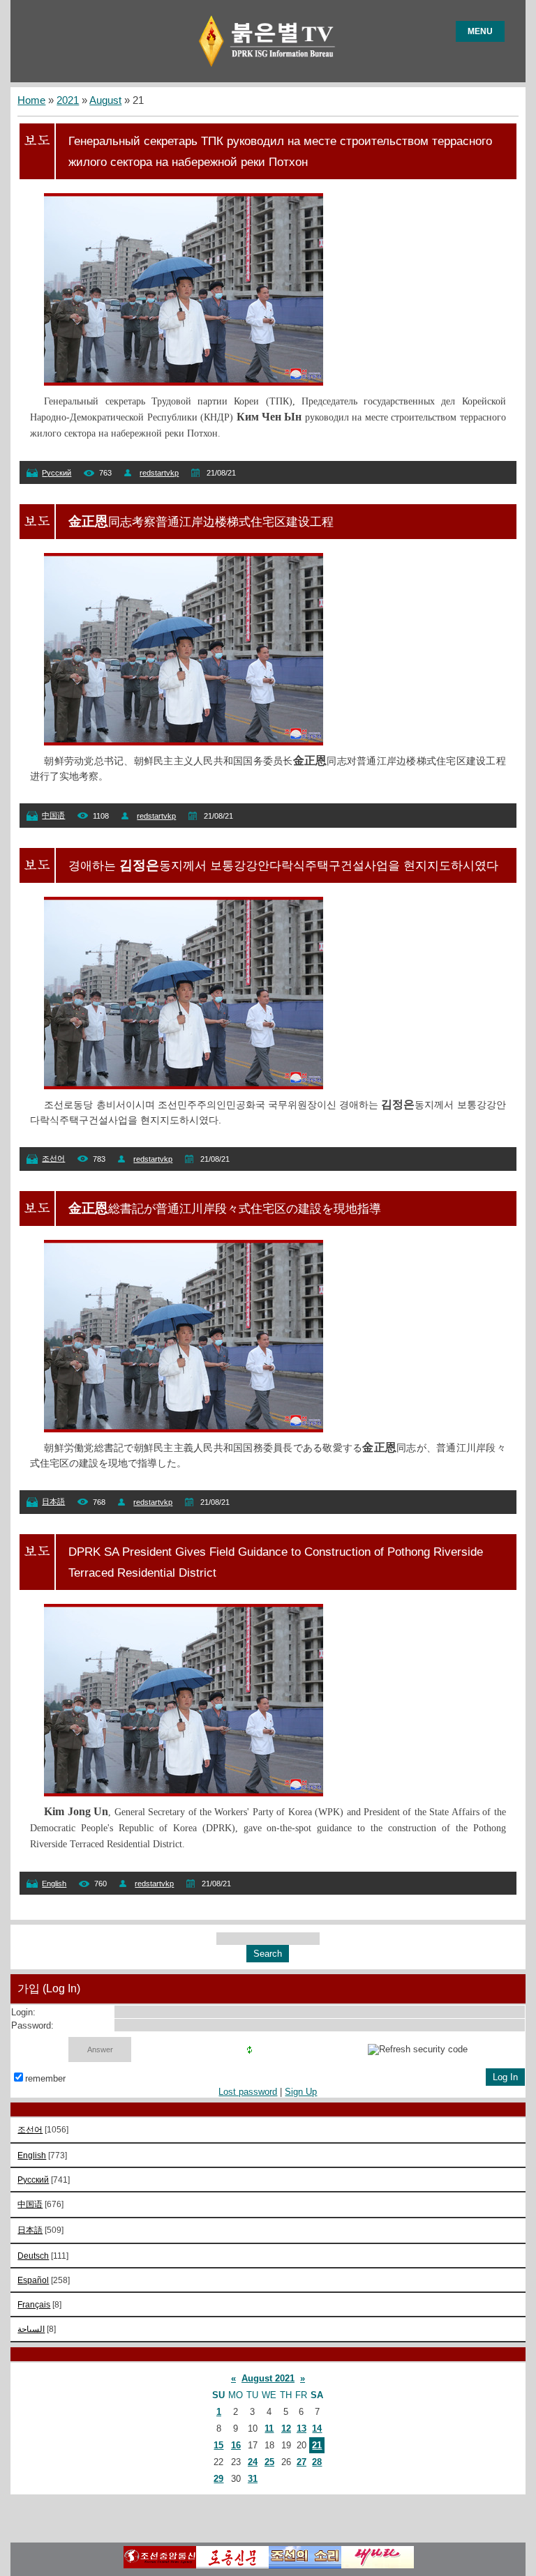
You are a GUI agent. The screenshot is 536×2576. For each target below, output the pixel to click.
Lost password (248, 2092)
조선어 (53, 1158)
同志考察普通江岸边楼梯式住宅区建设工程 (201, 522)
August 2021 (268, 2378)
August (105, 100)
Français (34, 2304)
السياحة (31, 2329)
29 (218, 2479)
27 (301, 2462)
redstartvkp (159, 473)
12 (286, 2429)
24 (253, 2462)
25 (269, 2462)
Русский (57, 473)
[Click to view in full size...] (184, 382)
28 (317, 2462)
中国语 (53, 815)
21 (317, 2445)
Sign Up (301, 2092)
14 (317, 2429)
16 (236, 2445)
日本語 (53, 1501)
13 (301, 2429)
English (54, 1884)
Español (33, 2280)
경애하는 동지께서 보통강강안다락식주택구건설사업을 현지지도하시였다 (283, 865)
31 (253, 2479)
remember (45, 2078)
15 (218, 2445)
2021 (68, 100)
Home (31, 100)
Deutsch (33, 2256)
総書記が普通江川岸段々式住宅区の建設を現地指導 (225, 1209)
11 (269, 2429)
